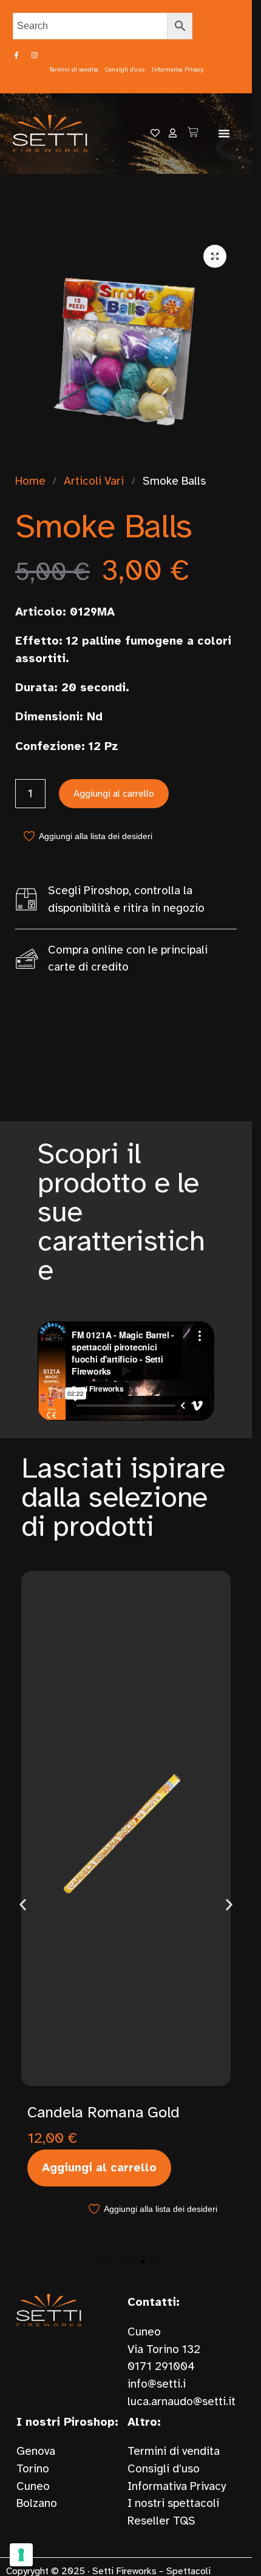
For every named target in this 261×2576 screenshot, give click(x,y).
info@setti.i (157, 2384)
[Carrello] (193, 132)
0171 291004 (161, 2366)
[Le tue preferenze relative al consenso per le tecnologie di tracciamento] (21, 2555)
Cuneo (33, 2486)
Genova (36, 2451)
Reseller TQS (161, 2521)
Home (30, 481)
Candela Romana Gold (103, 2112)
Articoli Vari (94, 481)
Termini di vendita (174, 2451)
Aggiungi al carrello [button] (99, 2168)
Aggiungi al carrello (114, 794)
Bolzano (37, 2503)
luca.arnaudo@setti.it (181, 2402)
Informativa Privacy (177, 2486)
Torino (33, 2469)
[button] (224, 133)
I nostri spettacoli (173, 2503)
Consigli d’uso (164, 2469)
